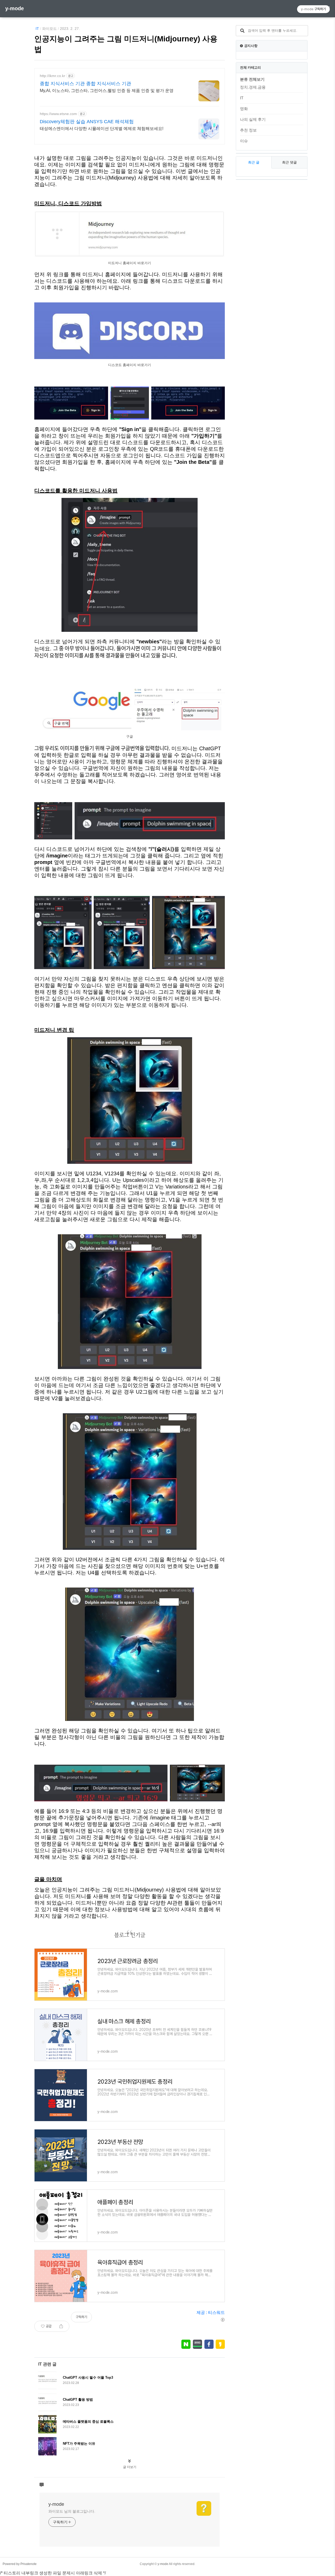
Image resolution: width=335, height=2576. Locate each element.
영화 (244, 109)
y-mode (15, 8)
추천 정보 (248, 130)
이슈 (244, 141)
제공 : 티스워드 (211, 2313)
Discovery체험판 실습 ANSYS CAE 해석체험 (87, 122)
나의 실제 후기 (253, 119)
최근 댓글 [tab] (289, 162)
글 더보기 (130, 2467)
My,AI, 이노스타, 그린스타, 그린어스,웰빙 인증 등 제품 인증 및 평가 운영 (107, 91)
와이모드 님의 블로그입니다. (72, 2511)
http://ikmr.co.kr (52, 76)
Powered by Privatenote (20, 2564)
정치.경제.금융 (253, 87)
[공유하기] (61, 2326)
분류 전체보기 (252, 79)
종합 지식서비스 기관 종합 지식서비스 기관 (85, 84)
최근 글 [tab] (254, 162)
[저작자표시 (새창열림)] (222, 2320)
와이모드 (49, 29)
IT (37, 29)
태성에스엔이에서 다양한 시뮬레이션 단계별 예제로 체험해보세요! (102, 129)
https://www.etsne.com (58, 114)
